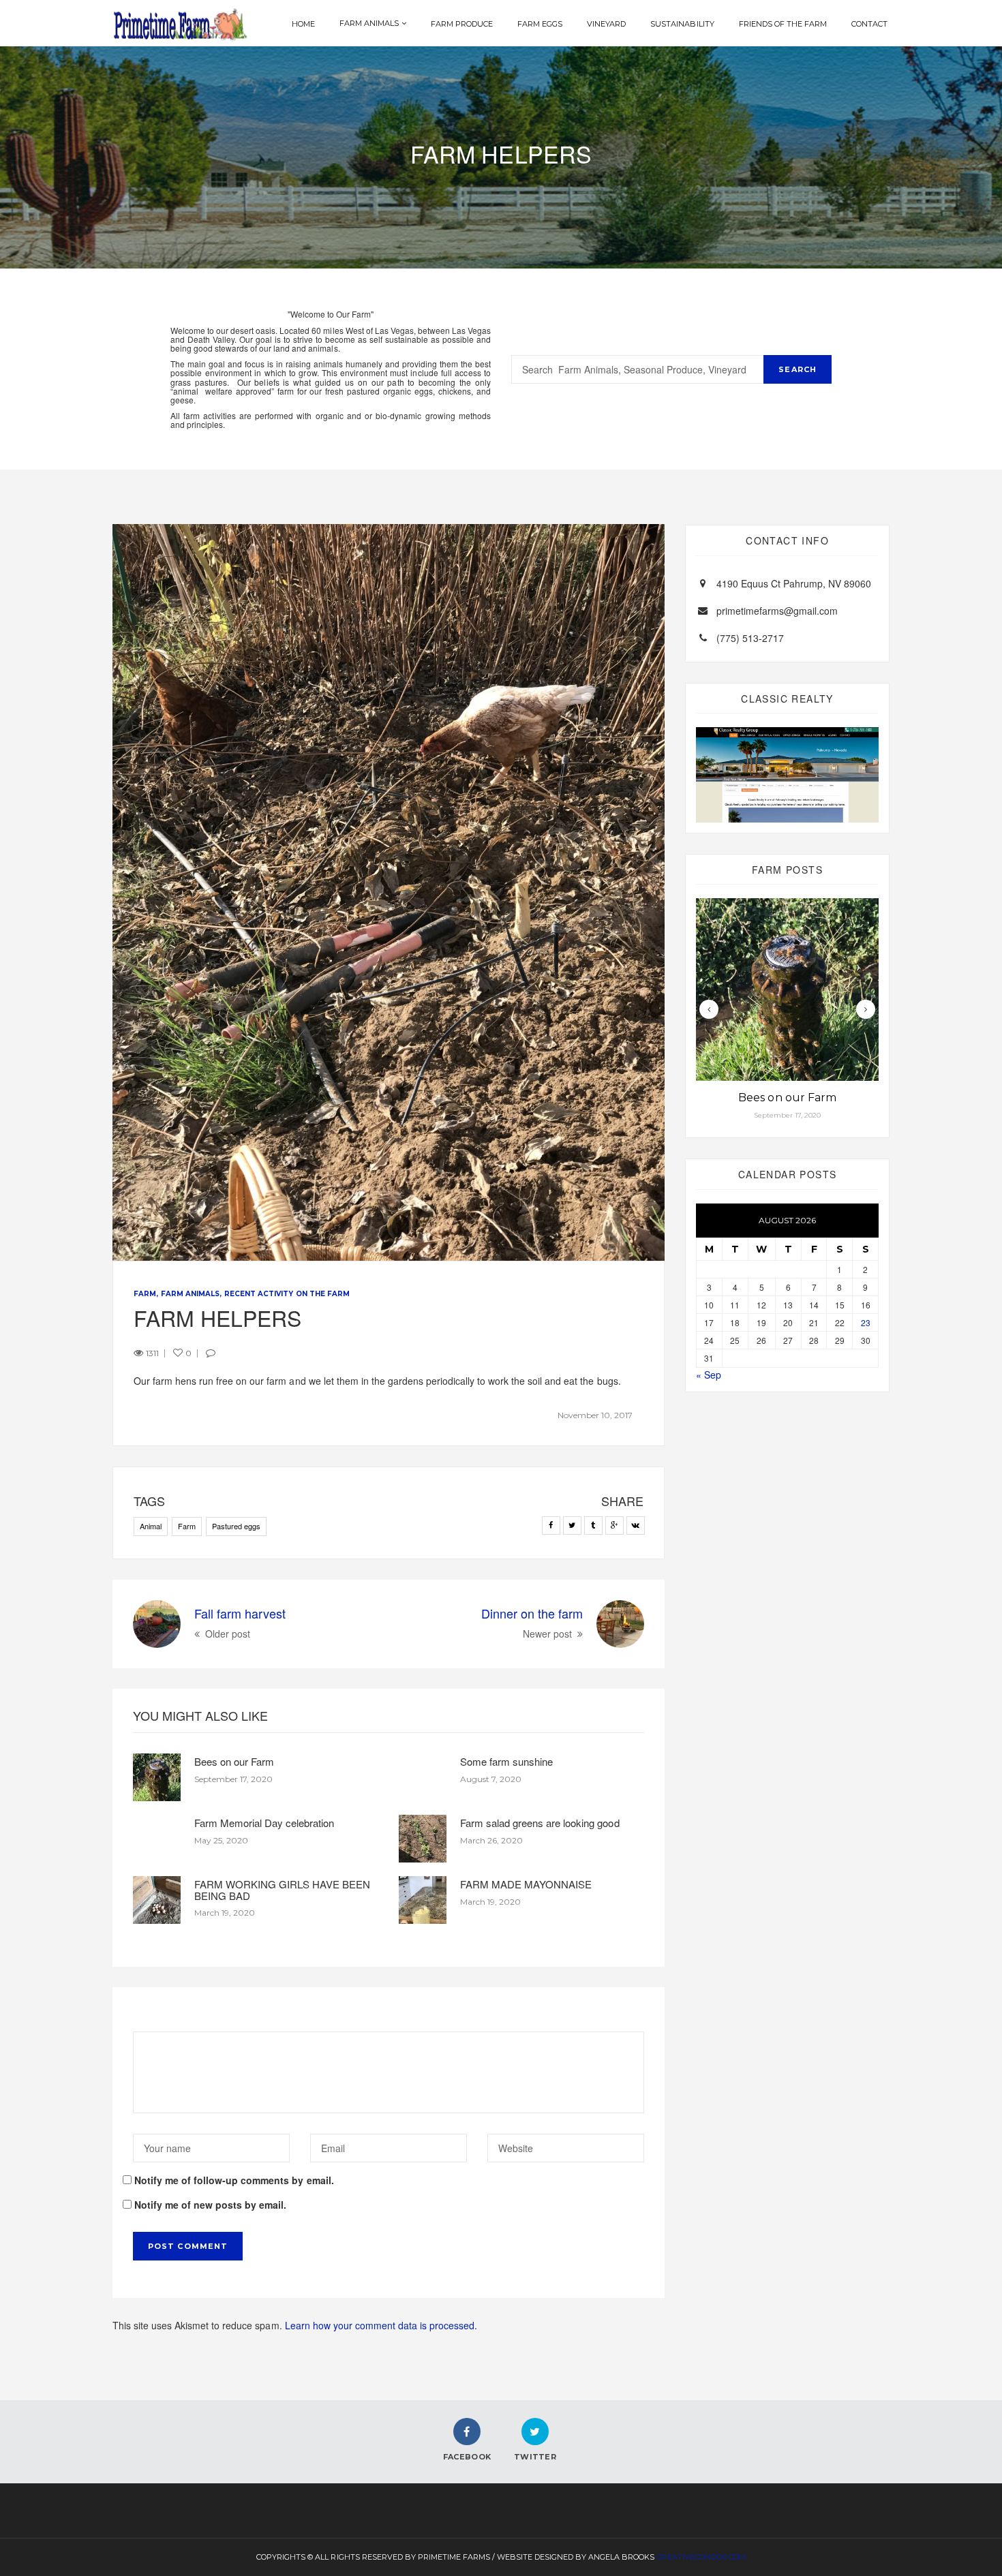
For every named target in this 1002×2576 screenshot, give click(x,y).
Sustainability (682, 24)
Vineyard (606, 24)
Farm (145, 1294)
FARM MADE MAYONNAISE (526, 1884)
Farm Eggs (540, 24)
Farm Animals (369, 23)
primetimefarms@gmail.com (777, 611)
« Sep (709, 1375)
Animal (151, 1526)
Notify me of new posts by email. (210, 2205)
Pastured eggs (236, 1526)
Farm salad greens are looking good (540, 1823)
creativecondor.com (701, 2557)
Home (303, 24)
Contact (869, 24)
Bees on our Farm (234, 1761)
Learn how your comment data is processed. (381, 2325)
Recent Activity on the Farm (287, 1294)
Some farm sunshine (506, 1761)
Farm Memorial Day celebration (264, 1823)
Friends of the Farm (783, 24)
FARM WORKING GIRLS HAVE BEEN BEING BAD (282, 1890)
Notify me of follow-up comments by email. (234, 2180)
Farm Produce (462, 24)
